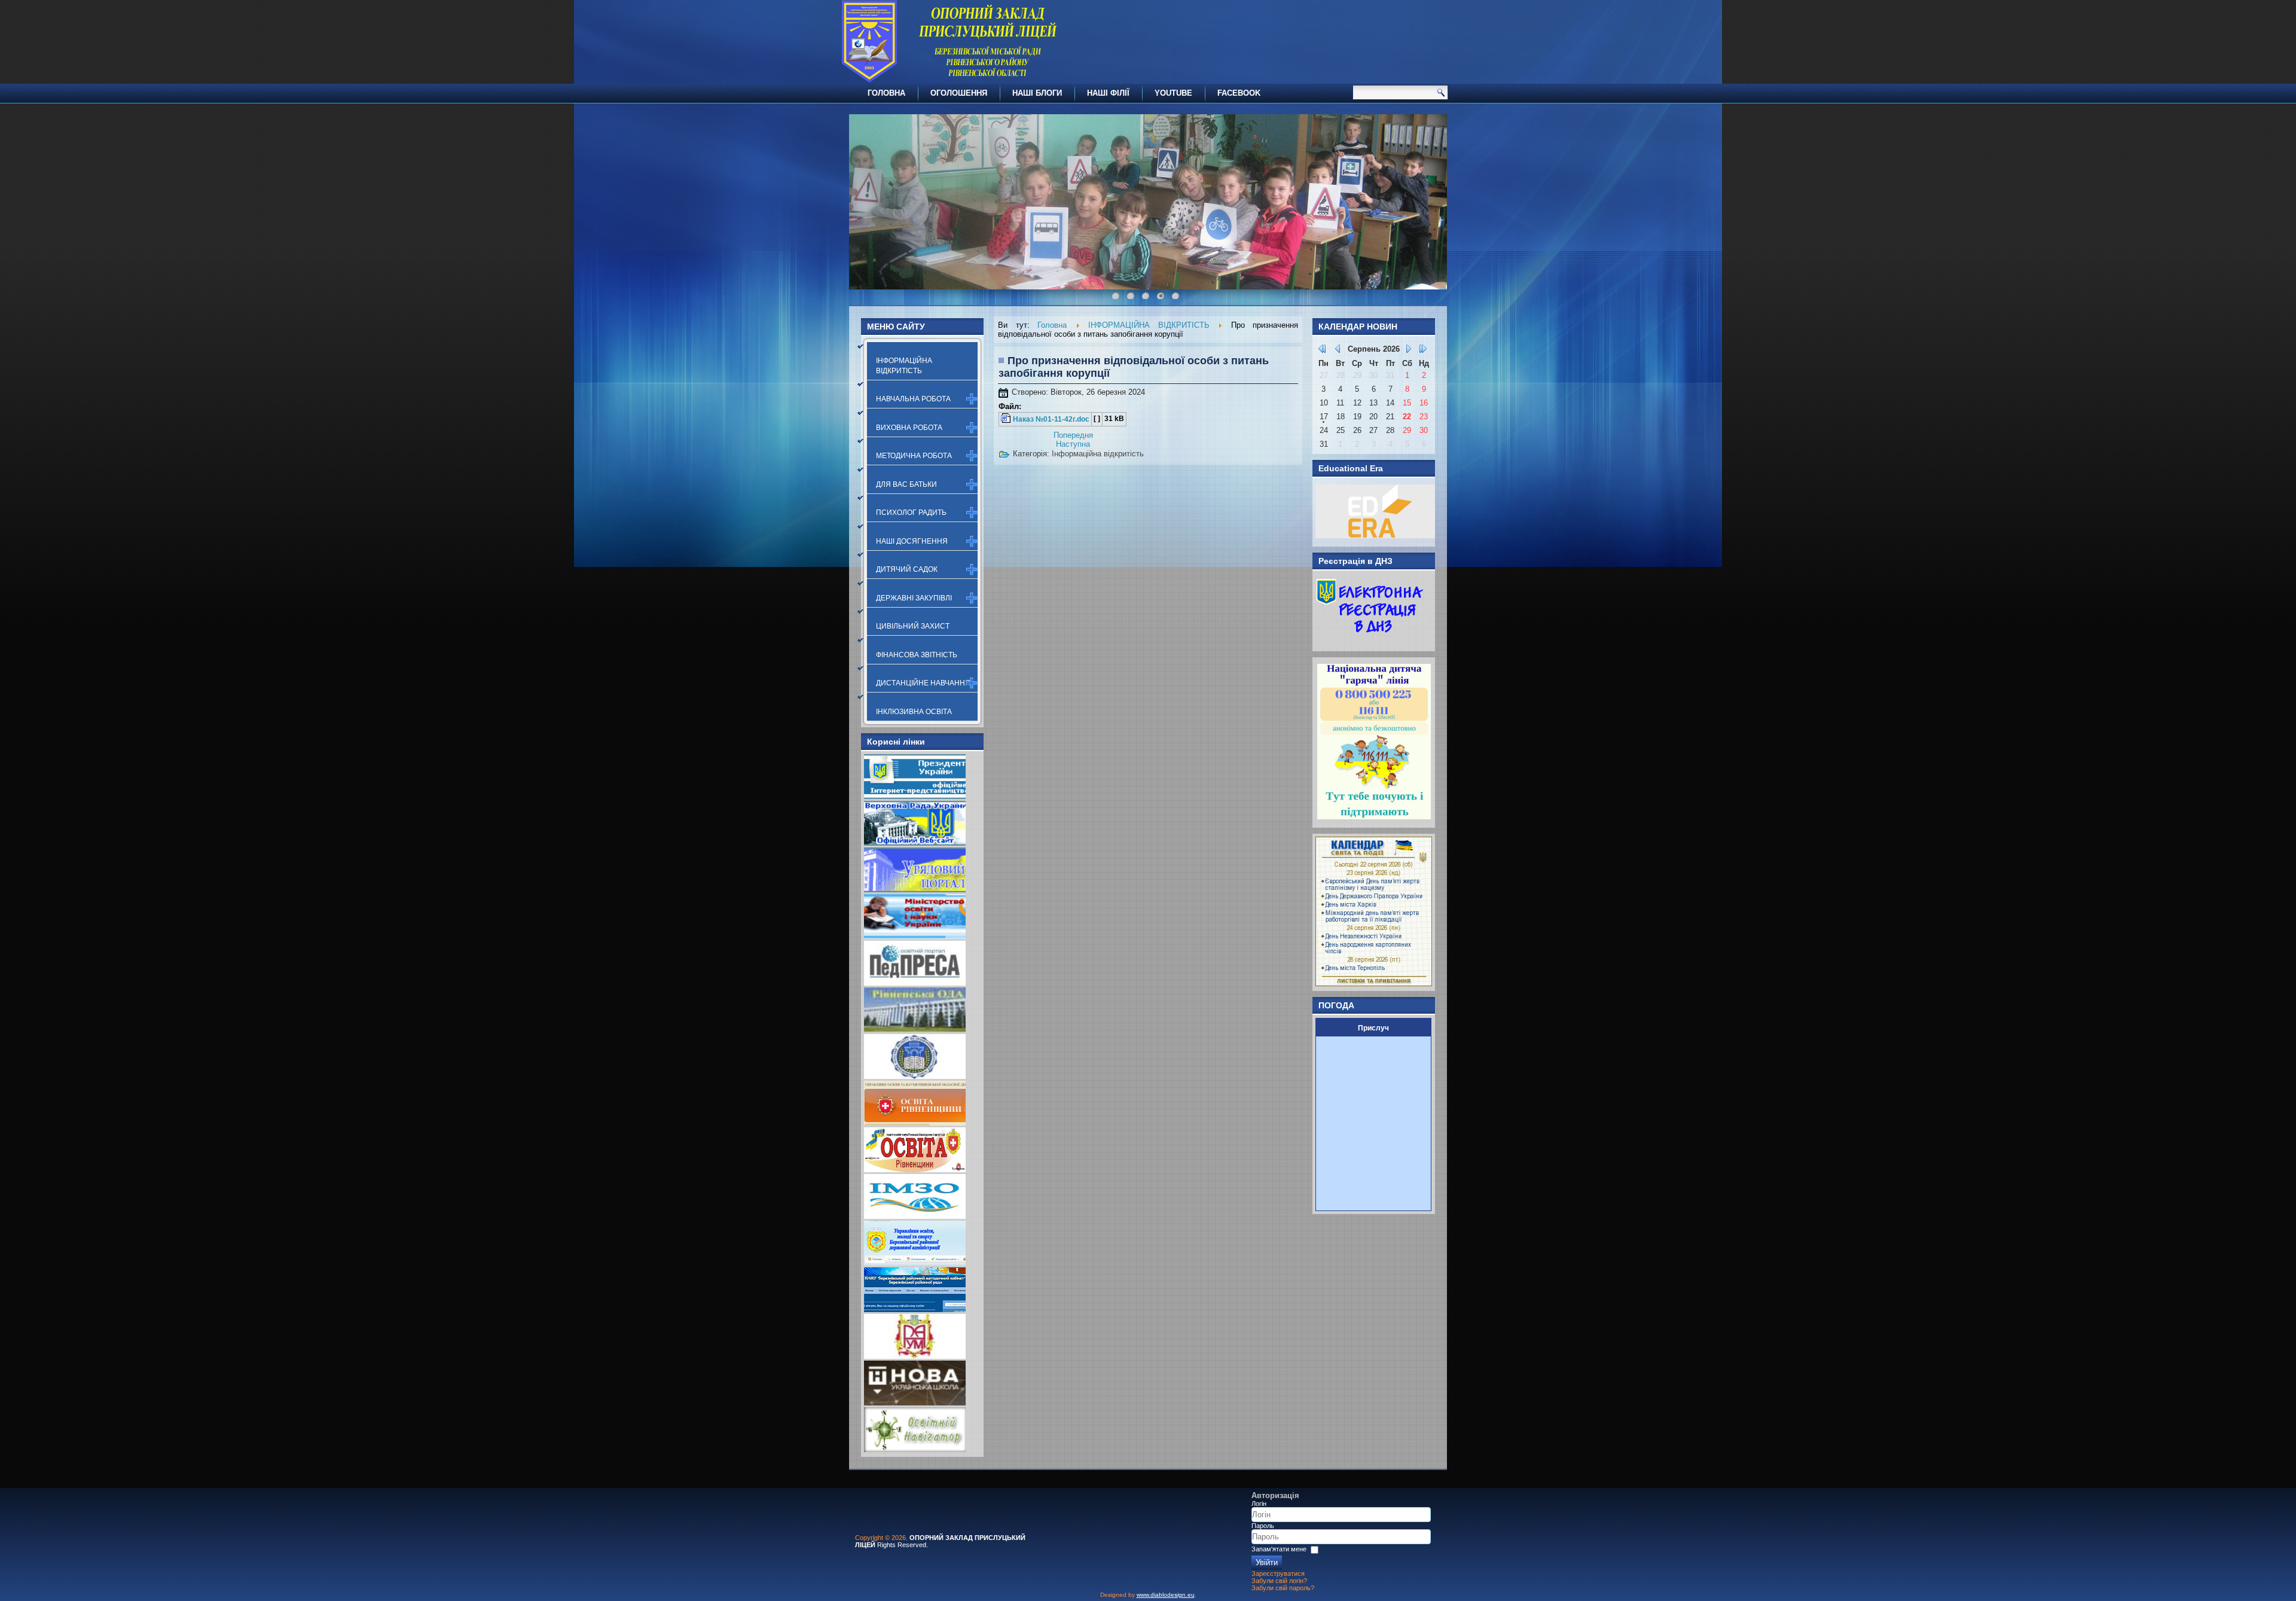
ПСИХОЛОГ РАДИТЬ (911, 513)
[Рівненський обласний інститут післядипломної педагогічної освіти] (915, 1076)
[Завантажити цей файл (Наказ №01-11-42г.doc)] (1007, 419)
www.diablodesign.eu (1166, 1595)
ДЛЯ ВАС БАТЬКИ (906, 484)
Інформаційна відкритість (1098, 454)
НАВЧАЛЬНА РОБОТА (913, 399)
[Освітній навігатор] (915, 1449)
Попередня (1073, 435)
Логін (1259, 1504)
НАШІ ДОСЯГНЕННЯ (912, 541)
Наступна (1073, 444)
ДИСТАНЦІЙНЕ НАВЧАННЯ (923, 683)
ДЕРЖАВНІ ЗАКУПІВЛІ (914, 598)
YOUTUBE (1173, 93)
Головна (1052, 325)
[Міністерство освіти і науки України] (915, 936)
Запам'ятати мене (1279, 1549)
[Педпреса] (915, 983)
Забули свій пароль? (1283, 1588)
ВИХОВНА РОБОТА (909, 428)
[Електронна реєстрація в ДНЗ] (1370, 640)
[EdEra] (1375, 536)
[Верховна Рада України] (915, 843)
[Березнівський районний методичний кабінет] (915, 1309)
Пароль (1263, 1526)
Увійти (1267, 1562)
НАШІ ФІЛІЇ (1108, 93)
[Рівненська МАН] (915, 1356)
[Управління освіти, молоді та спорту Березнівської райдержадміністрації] (915, 1263)
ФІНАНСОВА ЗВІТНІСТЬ (917, 655)
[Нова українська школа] (915, 1403)
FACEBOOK (1239, 93)
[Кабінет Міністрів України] (915, 890)
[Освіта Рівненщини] (915, 1170)
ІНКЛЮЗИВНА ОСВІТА (914, 712)
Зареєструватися (1278, 1573)
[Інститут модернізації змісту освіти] (915, 1216)
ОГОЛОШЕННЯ (959, 93)
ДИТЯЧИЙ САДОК (907, 569)
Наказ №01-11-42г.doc (1051, 419)
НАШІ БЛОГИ (1037, 93)
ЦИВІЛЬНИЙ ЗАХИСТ (913, 626)
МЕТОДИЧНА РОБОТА (914, 456)
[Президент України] (915, 796)
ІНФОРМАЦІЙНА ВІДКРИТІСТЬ (904, 365)
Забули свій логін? (1279, 1581)
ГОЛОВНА (886, 93)
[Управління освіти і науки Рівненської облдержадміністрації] (915, 1123)
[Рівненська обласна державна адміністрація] (915, 1030)
